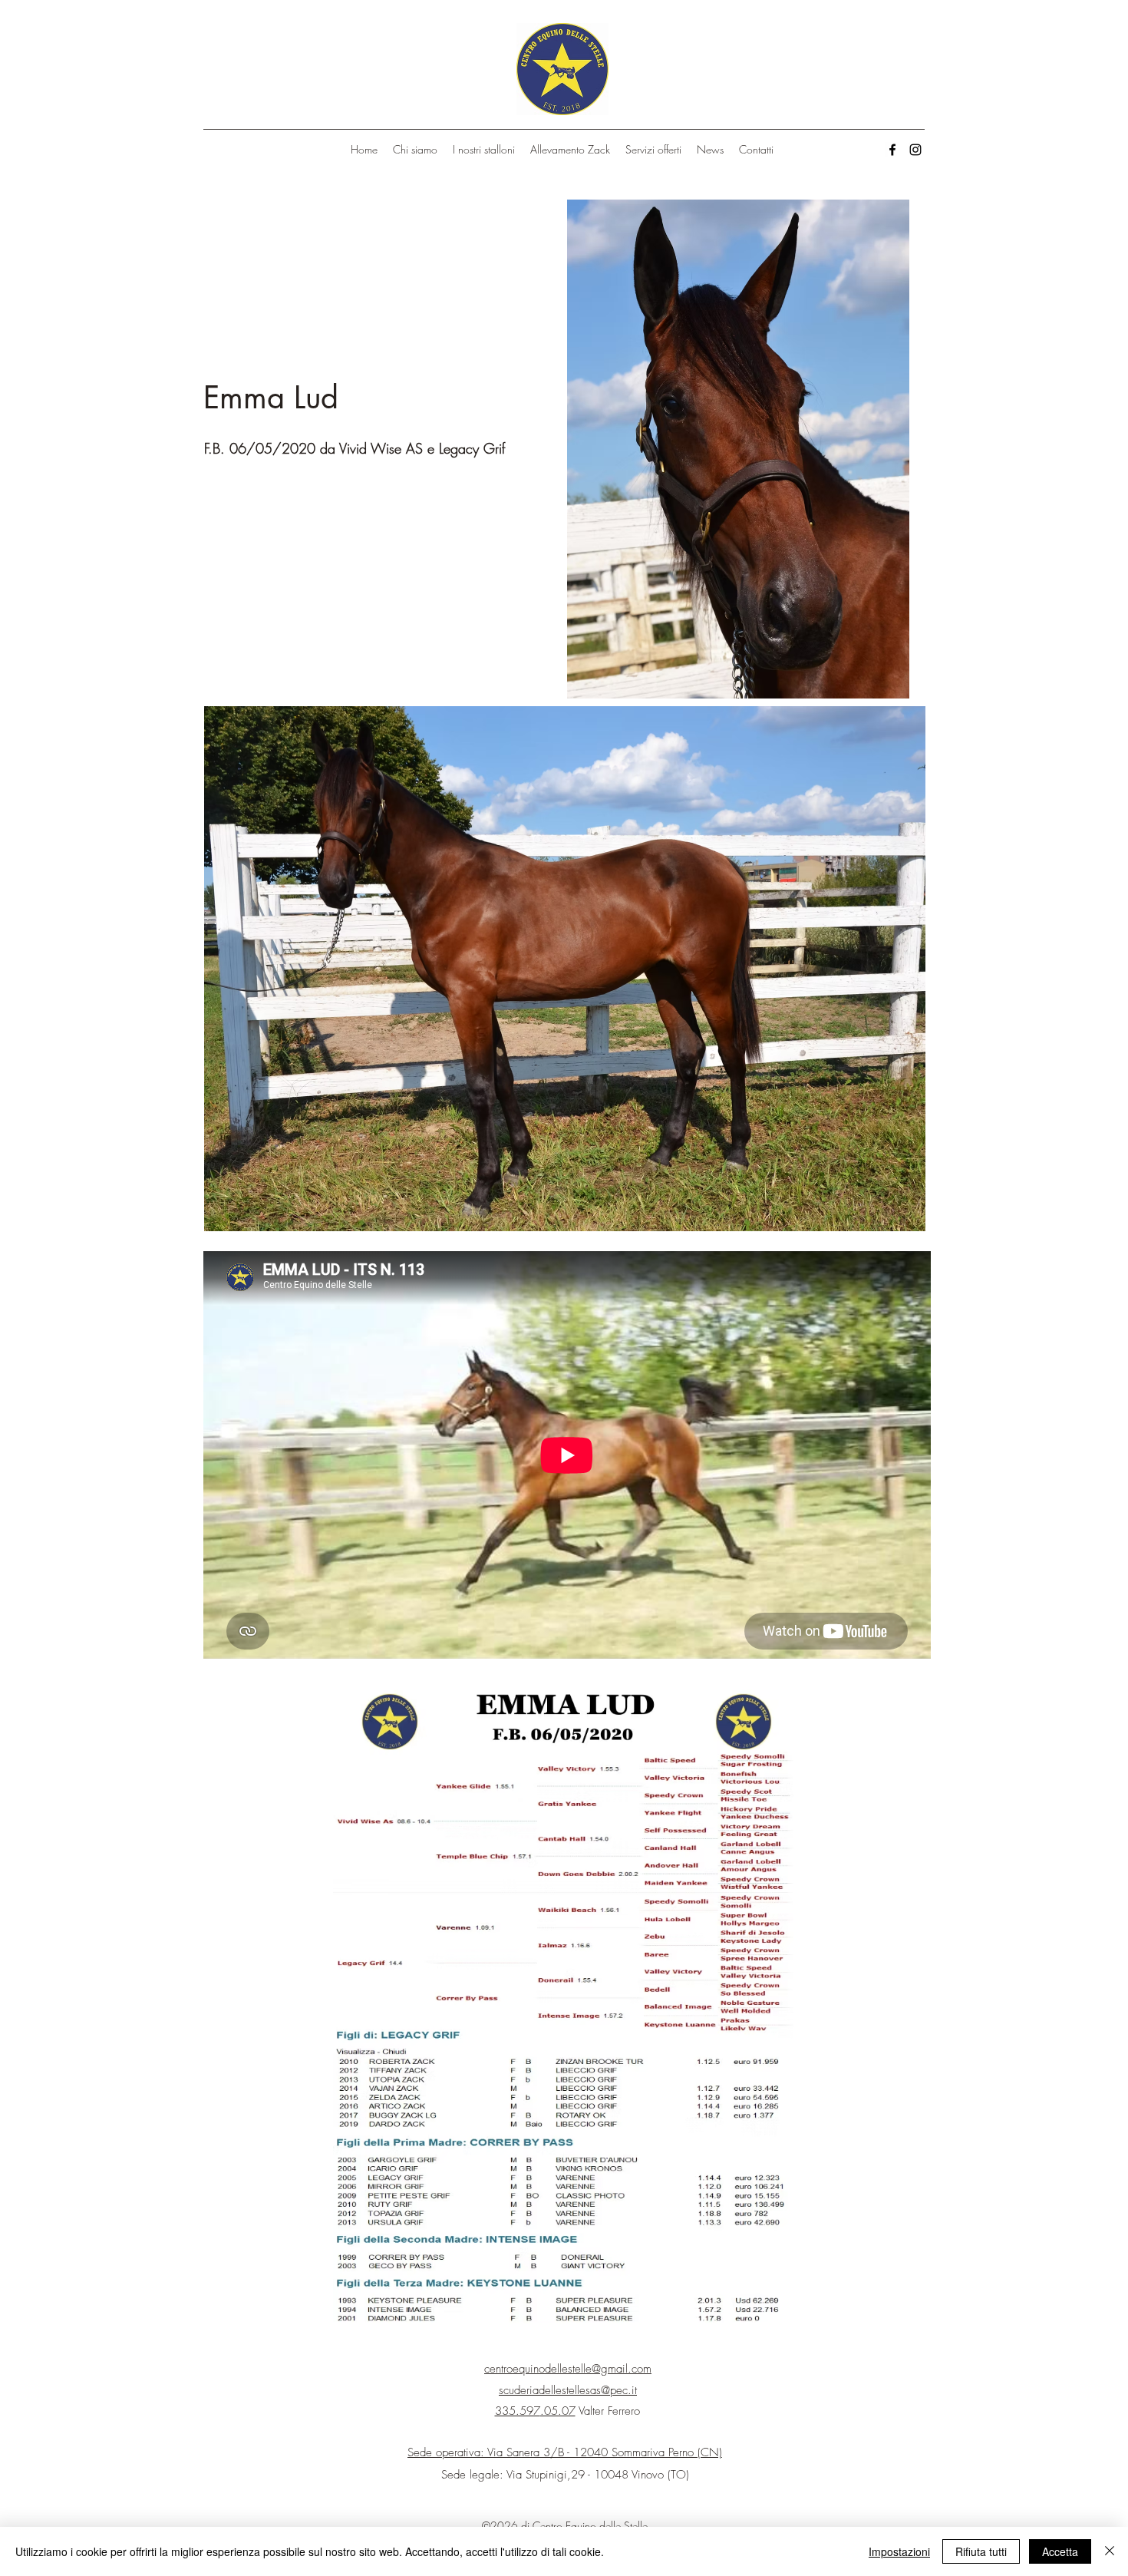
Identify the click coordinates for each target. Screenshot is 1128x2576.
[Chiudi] (1110, 2551)
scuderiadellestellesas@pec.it (568, 2390)
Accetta (1060, 2551)
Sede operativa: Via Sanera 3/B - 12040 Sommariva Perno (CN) (565, 2452)
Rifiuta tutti (981, 2551)
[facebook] (892, 150)
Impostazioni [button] (899, 2551)
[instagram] (915, 150)
